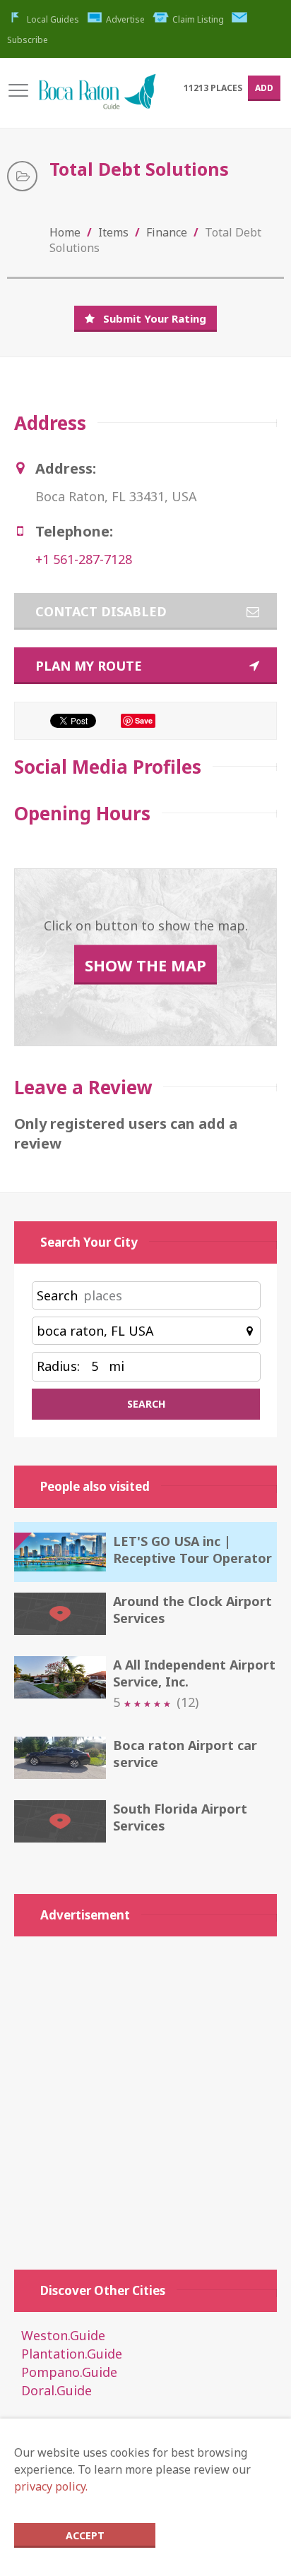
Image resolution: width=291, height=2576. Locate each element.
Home (65, 232)
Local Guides (53, 19)
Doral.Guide (57, 2390)
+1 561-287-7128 (84, 559)
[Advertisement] (145, 2096)
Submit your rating (155, 318)
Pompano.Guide (69, 2372)
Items (113, 232)
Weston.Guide (63, 2335)
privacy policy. (51, 2486)
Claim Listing (198, 19)
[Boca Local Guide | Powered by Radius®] (97, 98)
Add (264, 88)
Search (57, 1295)
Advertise (125, 19)
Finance (167, 232)
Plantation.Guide (72, 2354)
